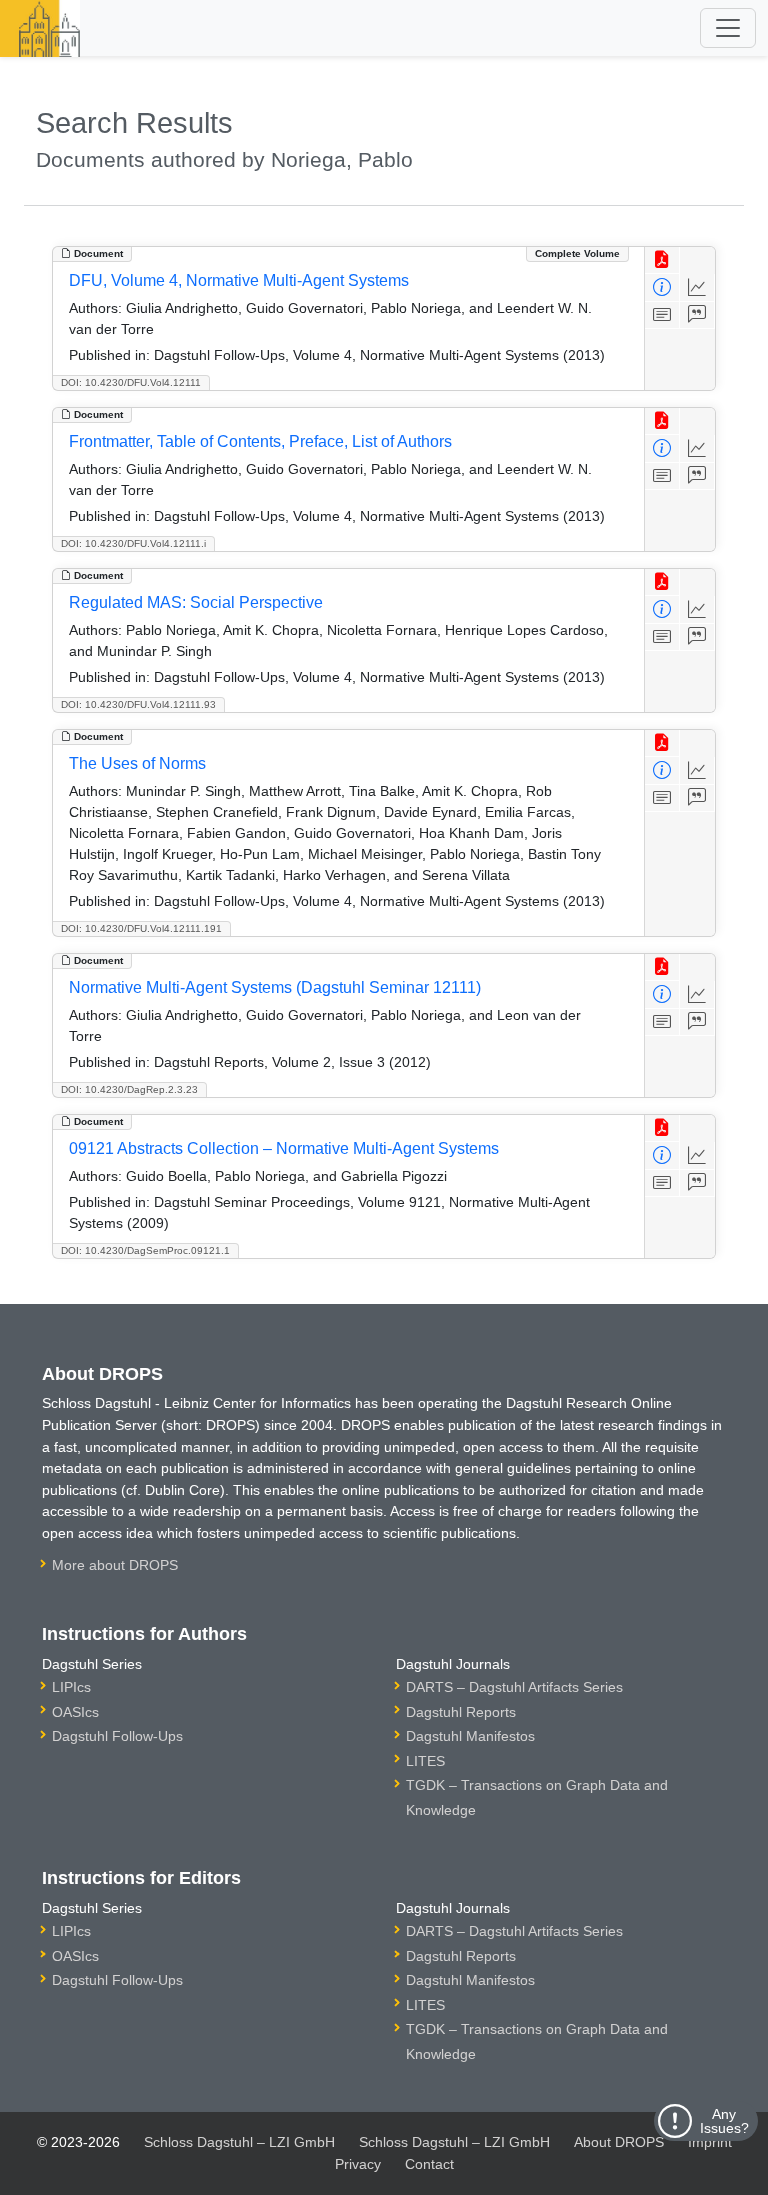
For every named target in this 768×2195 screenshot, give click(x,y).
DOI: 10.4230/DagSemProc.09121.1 (145, 1250)
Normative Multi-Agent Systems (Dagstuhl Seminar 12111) (275, 987)
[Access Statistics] (697, 287)
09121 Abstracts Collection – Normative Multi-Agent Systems (284, 1148)
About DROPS (619, 2142)
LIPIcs (71, 1687)
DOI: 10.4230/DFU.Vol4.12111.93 (138, 704)
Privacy (358, 2164)
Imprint (710, 2142)
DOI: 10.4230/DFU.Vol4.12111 (131, 382)
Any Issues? (724, 2121)
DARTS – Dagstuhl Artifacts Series (514, 1687)
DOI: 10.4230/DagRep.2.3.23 (129, 1089)
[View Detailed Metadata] (662, 287)
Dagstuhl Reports (461, 1712)
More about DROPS (115, 1565)
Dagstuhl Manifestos (470, 1736)
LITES (425, 1761)
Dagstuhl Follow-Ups (117, 1736)
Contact (429, 2164)
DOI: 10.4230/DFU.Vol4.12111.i (133, 543)
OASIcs (75, 1712)
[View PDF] (662, 260)
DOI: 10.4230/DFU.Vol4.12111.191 (141, 928)
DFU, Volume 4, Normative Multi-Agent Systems (239, 280)
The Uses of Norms (137, 763)
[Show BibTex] (697, 315)
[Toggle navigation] (728, 28)
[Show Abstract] (662, 315)
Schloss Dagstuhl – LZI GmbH (239, 2142)
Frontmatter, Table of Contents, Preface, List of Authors (260, 441)
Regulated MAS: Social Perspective (196, 602)
